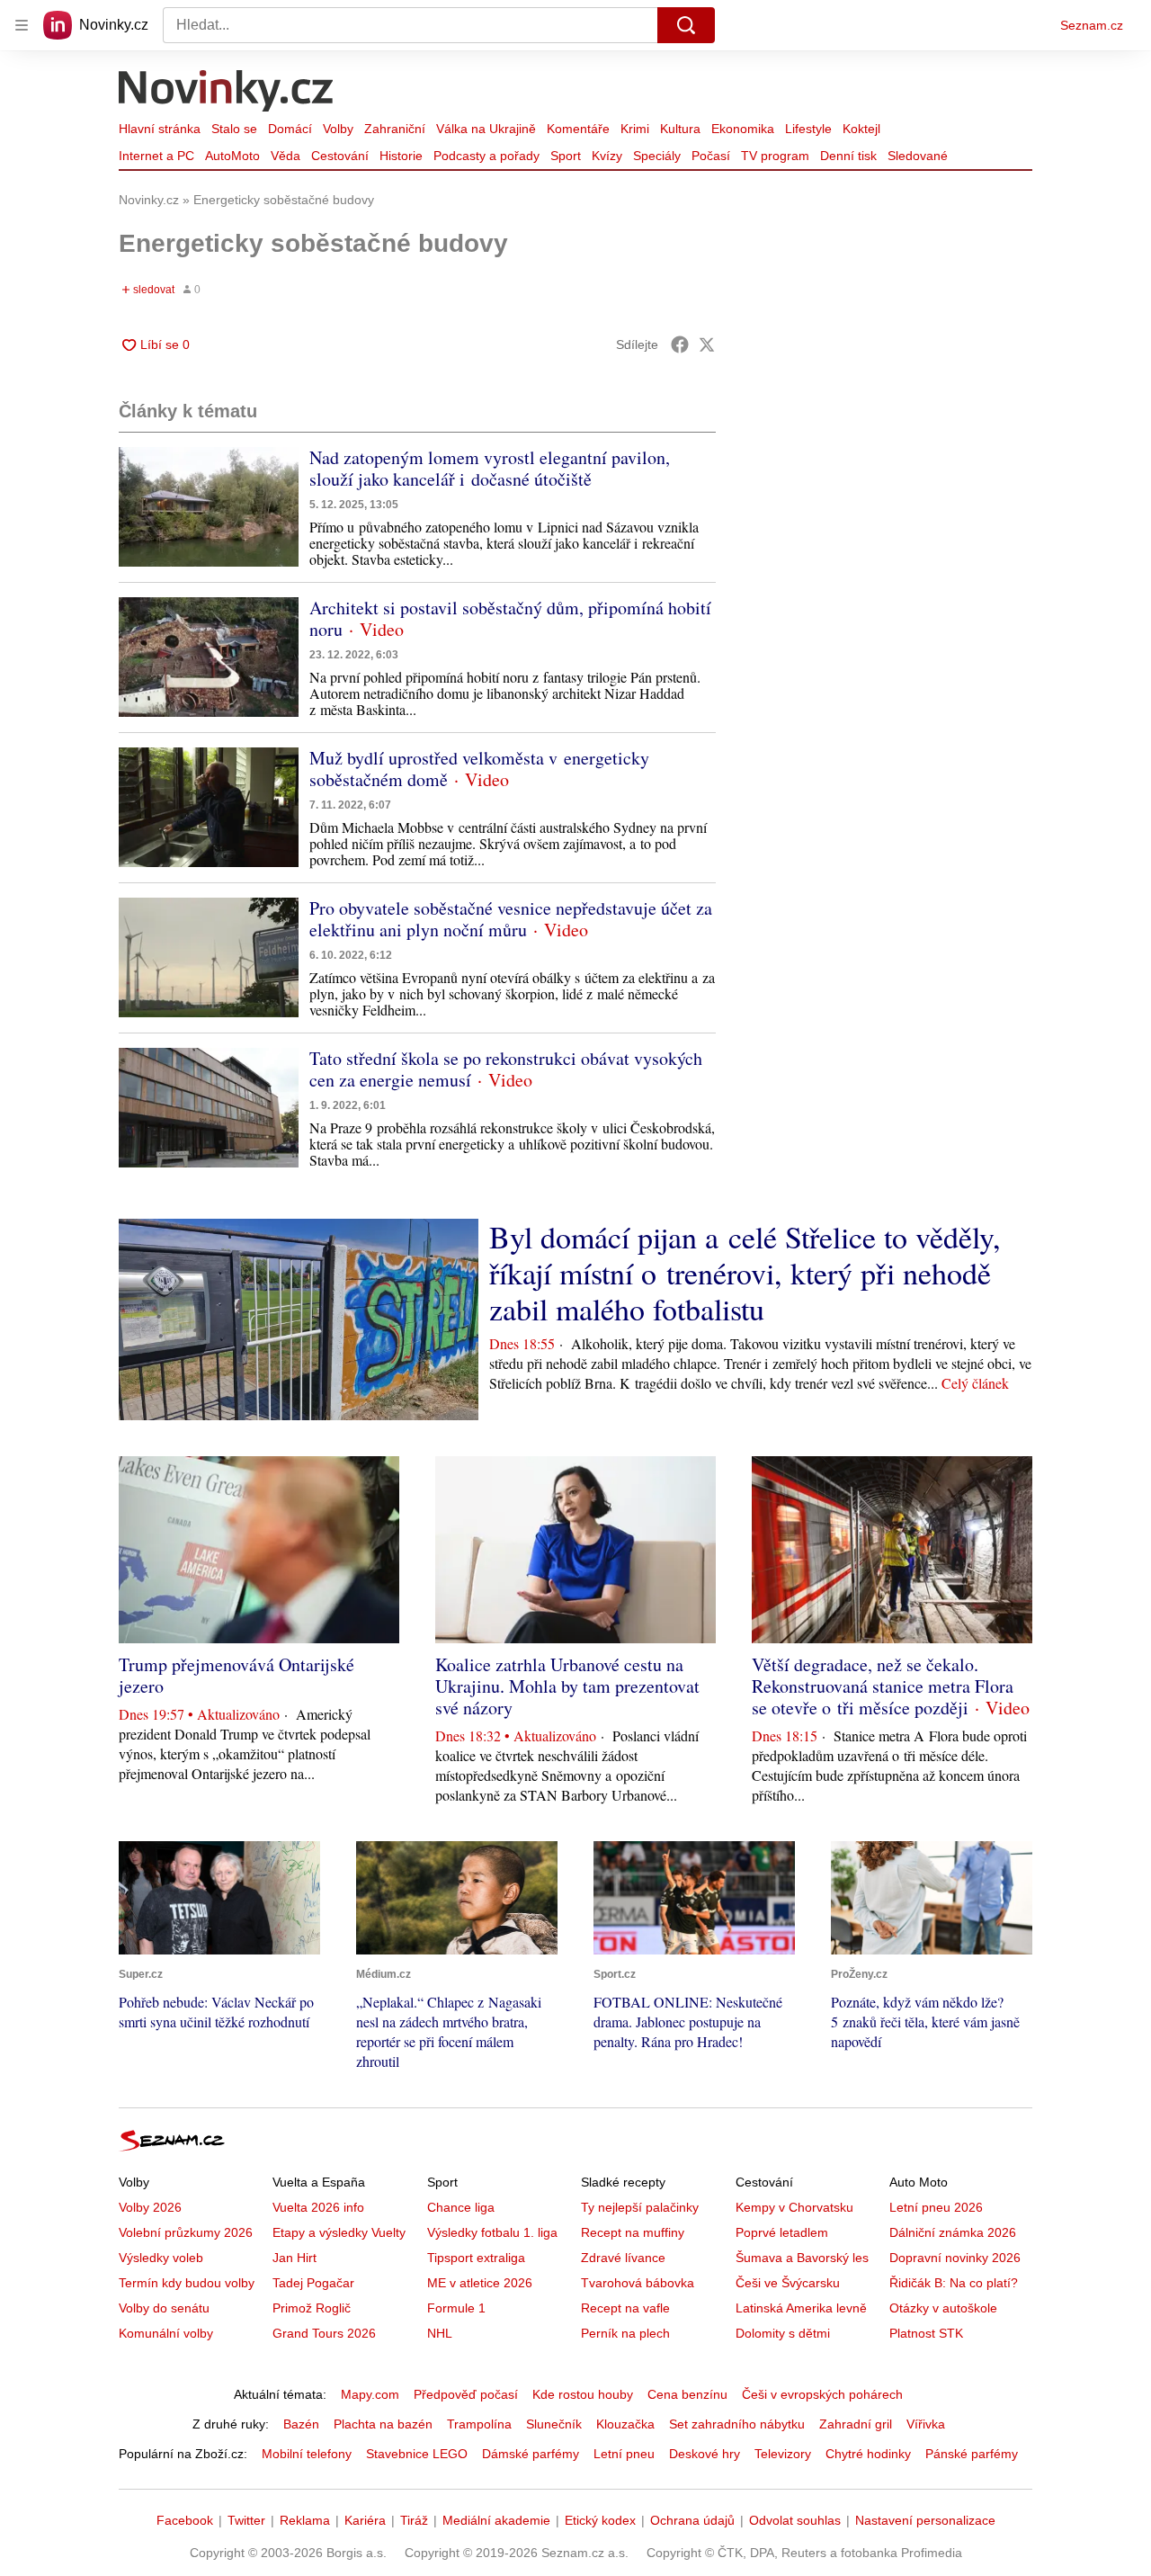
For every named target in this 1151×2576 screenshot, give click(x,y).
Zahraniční (395, 129)
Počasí (711, 156)
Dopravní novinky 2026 (955, 2258)
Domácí (290, 129)
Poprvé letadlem (782, 2232)
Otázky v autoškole (943, 2308)
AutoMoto (232, 156)
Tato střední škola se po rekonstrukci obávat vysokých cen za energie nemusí (506, 1069)
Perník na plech (625, 2333)
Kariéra (365, 2520)
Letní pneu (624, 2454)
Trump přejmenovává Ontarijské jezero (236, 1675)
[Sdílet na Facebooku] (680, 344)
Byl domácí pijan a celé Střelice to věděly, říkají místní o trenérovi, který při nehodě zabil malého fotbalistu (745, 1273)
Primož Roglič (312, 2308)
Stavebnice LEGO (417, 2454)
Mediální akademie (496, 2520)
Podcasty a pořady (486, 156)
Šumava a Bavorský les (802, 2258)
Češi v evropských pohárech (822, 2394)
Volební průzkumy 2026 (186, 2232)
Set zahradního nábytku (737, 2424)
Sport (566, 156)
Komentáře (578, 129)
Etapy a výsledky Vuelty (339, 2232)
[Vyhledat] (686, 25)
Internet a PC (156, 156)
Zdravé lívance (623, 2258)
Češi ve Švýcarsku (788, 2283)
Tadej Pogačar (313, 2283)
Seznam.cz (1092, 25)
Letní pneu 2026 (936, 2207)
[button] (209, 507)
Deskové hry (705, 2454)
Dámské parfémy (531, 2454)
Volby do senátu (164, 2308)
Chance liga (461, 2207)
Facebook (185, 2520)
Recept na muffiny (633, 2232)
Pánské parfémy (972, 2454)
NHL (440, 2333)
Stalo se (234, 129)
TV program (775, 156)
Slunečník (554, 2424)
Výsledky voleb (161, 2258)
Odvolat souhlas (795, 2520)
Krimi (635, 129)
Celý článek (975, 1383)
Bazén (301, 2424)
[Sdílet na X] (707, 344)
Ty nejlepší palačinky (640, 2207)
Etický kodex (600, 2520)
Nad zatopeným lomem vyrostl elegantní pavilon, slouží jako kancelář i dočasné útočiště (490, 468)
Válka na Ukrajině (486, 129)
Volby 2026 (150, 2207)
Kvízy (607, 156)
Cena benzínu (687, 2394)
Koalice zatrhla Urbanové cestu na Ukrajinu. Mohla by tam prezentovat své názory (567, 1686)
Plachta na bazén (383, 2424)
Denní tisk (848, 156)
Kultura (680, 129)
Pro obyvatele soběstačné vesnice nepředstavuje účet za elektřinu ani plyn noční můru (511, 919)
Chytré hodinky (868, 2454)
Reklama (305, 2520)
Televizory (783, 2454)
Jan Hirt (294, 2258)
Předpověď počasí (466, 2394)
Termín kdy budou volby (187, 2283)
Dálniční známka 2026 (953, 2232)
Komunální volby (166, 2333)
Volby (338, 129)
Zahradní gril (856, 2424)
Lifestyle (808, 129)
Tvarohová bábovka (638, 2283)
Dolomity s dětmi (783, 2333)
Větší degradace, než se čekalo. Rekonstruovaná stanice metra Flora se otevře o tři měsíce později (883, 1686)
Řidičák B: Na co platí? (954, 2283)
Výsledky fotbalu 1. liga (492, 2232)
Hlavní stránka (160, 129)
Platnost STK (926, 2333)
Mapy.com (370, 2394)
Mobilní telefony (307, 2454)
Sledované (918, 156)
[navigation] (22, 25)
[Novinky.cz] (227, 93)
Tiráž (414, 2520)
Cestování (340, 156)
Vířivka (926, 2424)
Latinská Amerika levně (801, 2308)
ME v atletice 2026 (480, 2283)
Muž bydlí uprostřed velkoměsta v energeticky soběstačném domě (479, 769)
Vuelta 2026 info (318, 2207)
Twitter (246, 2520)
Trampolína (479, 2424)
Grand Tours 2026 (324, 2333)
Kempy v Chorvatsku (794, 2207)
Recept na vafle (625, 2308)
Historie (401, 156)
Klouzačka (625, 2424)
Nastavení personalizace (925, 2520)
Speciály (657, 156)
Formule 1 (456, 2308)
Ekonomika (743, 129)
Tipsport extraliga (476, 2258)
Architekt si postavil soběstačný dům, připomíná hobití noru (510, 618)
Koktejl (861, 129)
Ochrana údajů (692, 2520)
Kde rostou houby (583, 2394)
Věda (286, 156)
